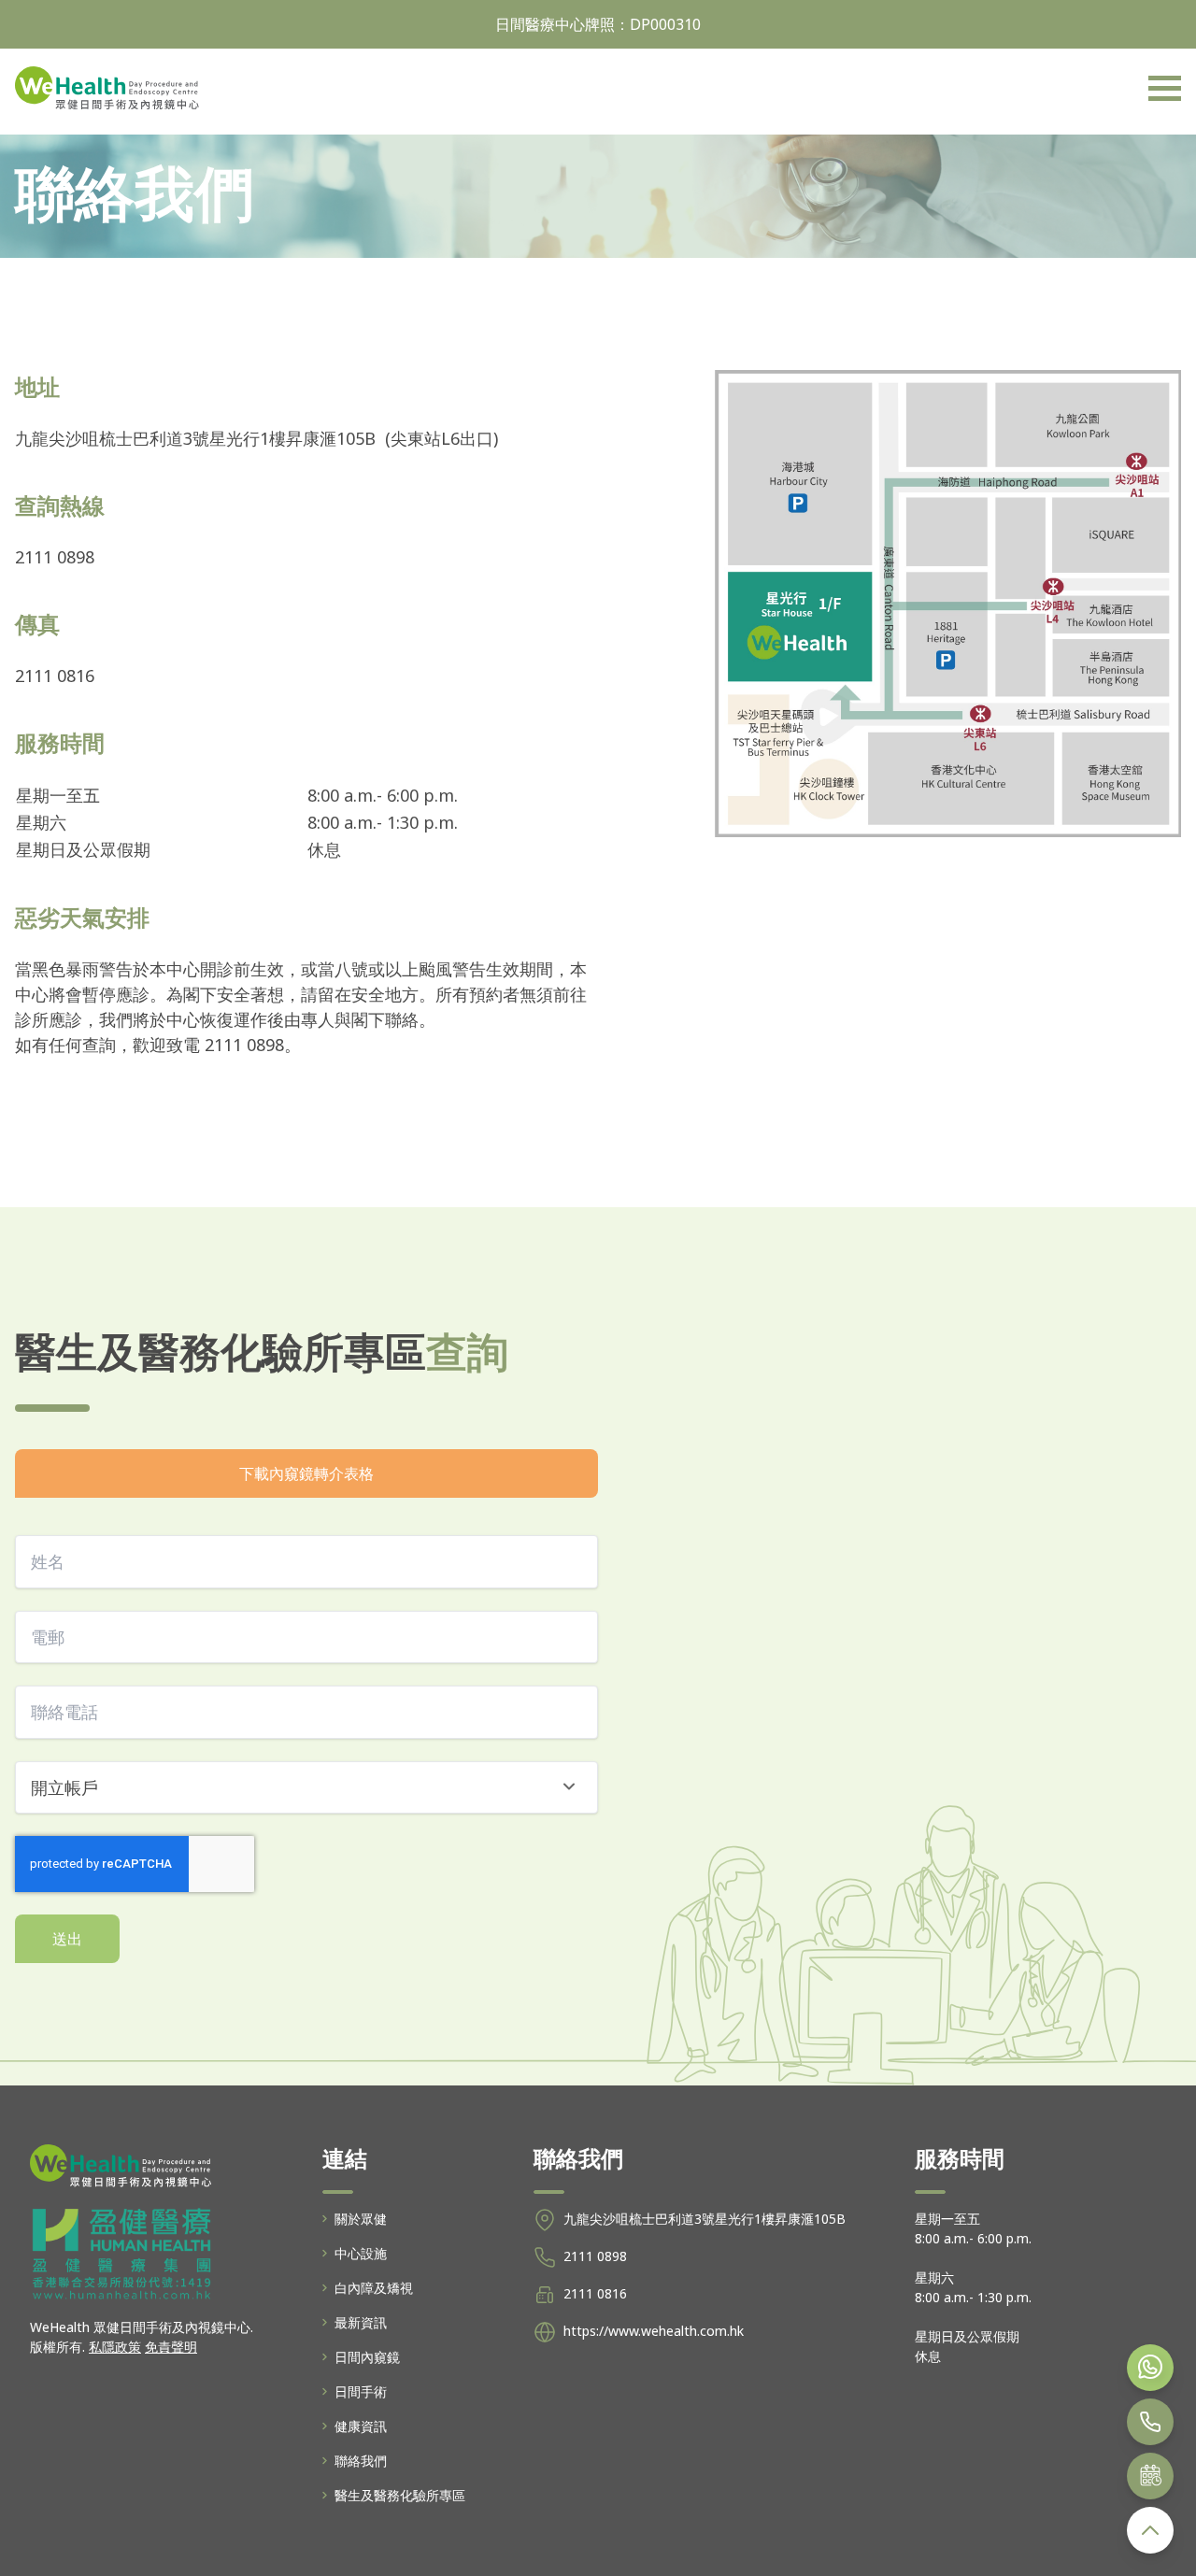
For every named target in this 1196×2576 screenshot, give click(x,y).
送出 (67, 1939)
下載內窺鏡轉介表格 (306, 1473)
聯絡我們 (361, 2461)
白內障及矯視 (374, 2288)
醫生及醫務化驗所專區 (400, 2495)
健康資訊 (361, 2426)
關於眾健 (361, 2219)
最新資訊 (361, 2322)
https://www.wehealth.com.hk (654, 2331)
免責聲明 (171, 2347)
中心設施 (361, 2253)
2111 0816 (595, 2293)
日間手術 (361, 2391)
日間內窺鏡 (367, 2357)
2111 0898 (595, 2256)
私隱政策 (115, 2347)
